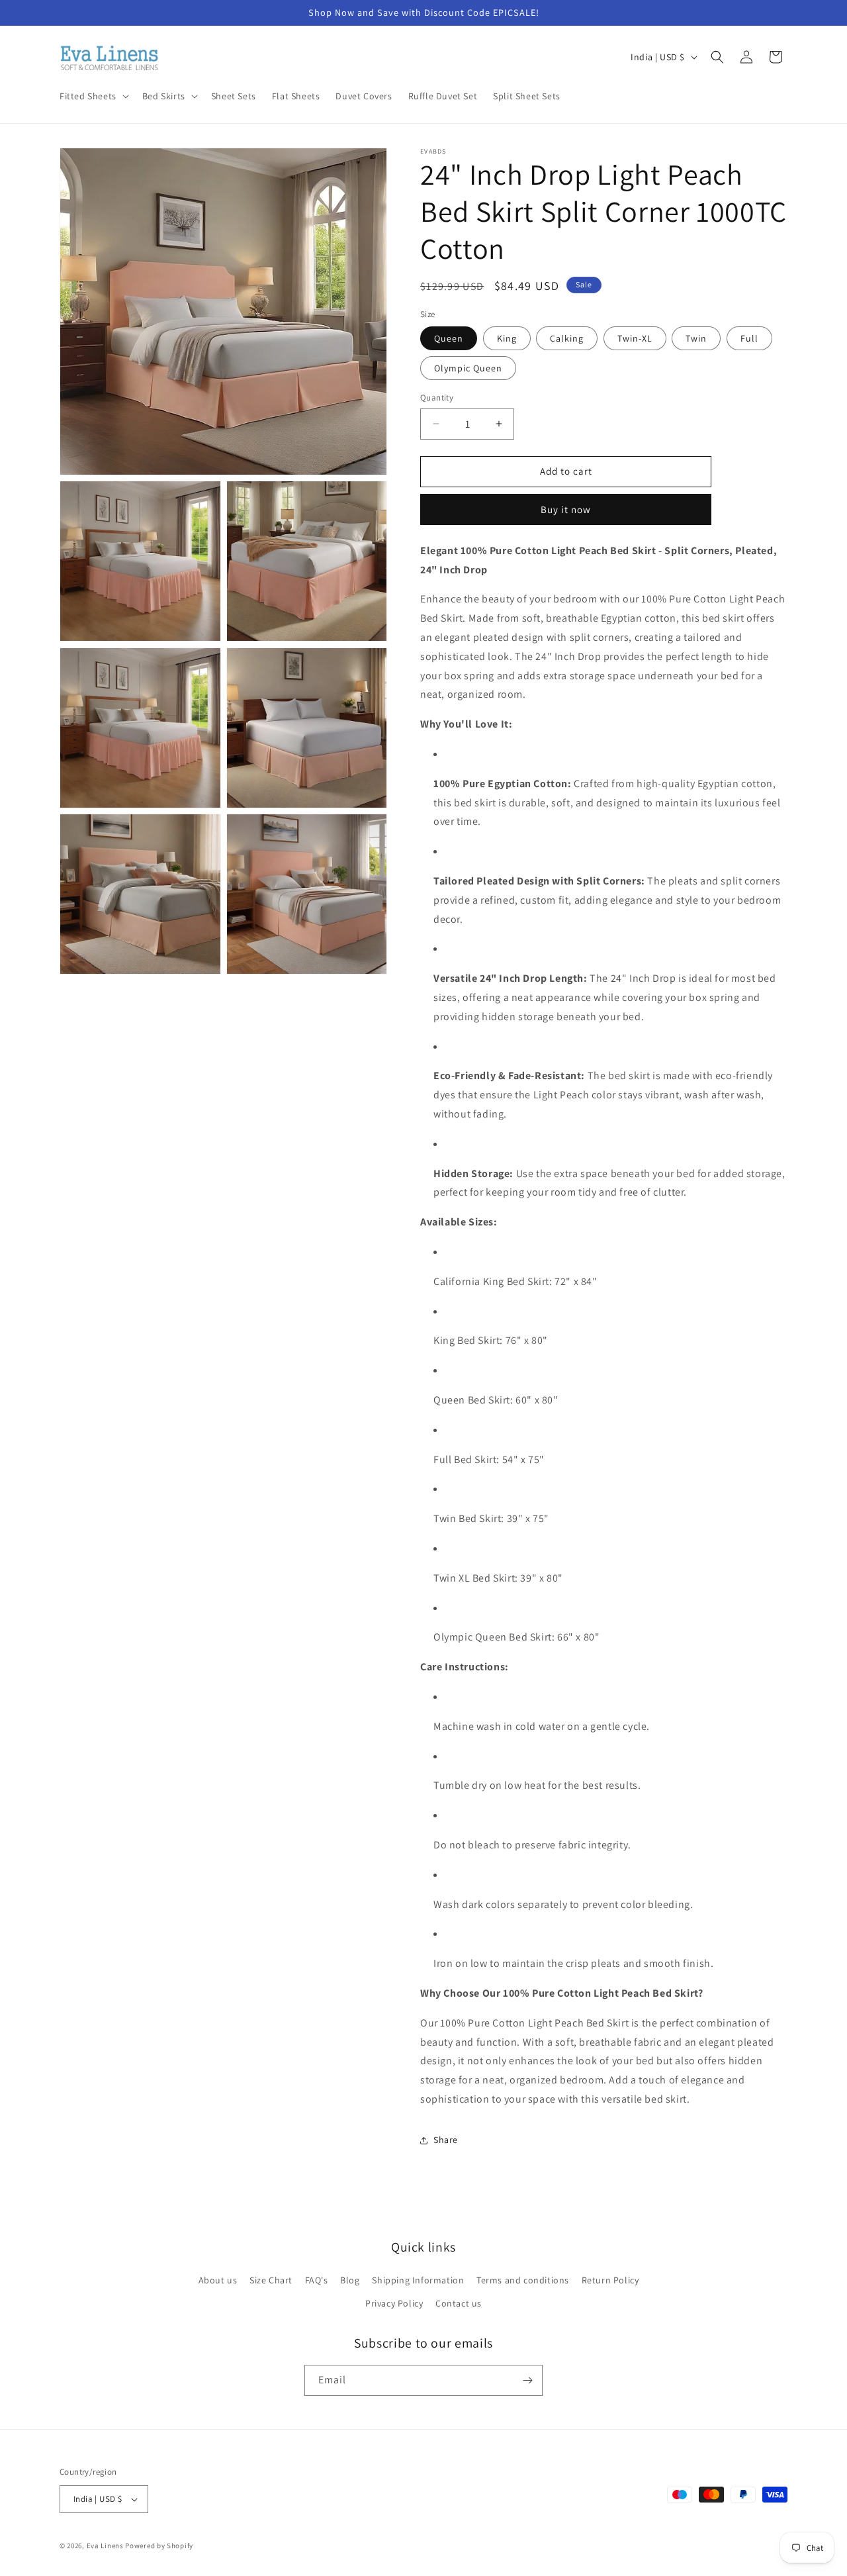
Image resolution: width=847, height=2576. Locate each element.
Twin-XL (635, 338)
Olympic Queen (468, 368)
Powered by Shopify (159, 2546)
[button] (93, 96)
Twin (696, 338)
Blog (350, 2280)
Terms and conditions (523, 2280)
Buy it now (566, 509)
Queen (449, 338)
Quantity (437, 398)
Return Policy (610, 2280)
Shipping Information (418, 2280)
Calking (567, 338)
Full (749, 338)
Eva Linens (105, 2546)
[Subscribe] (527, 2380)
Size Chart (271, 2280)
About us (218, 2280)
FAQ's (317, 2280)
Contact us (459, 2303)
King (507, 338)
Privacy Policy (394, 2303)
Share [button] (446, 2140)
